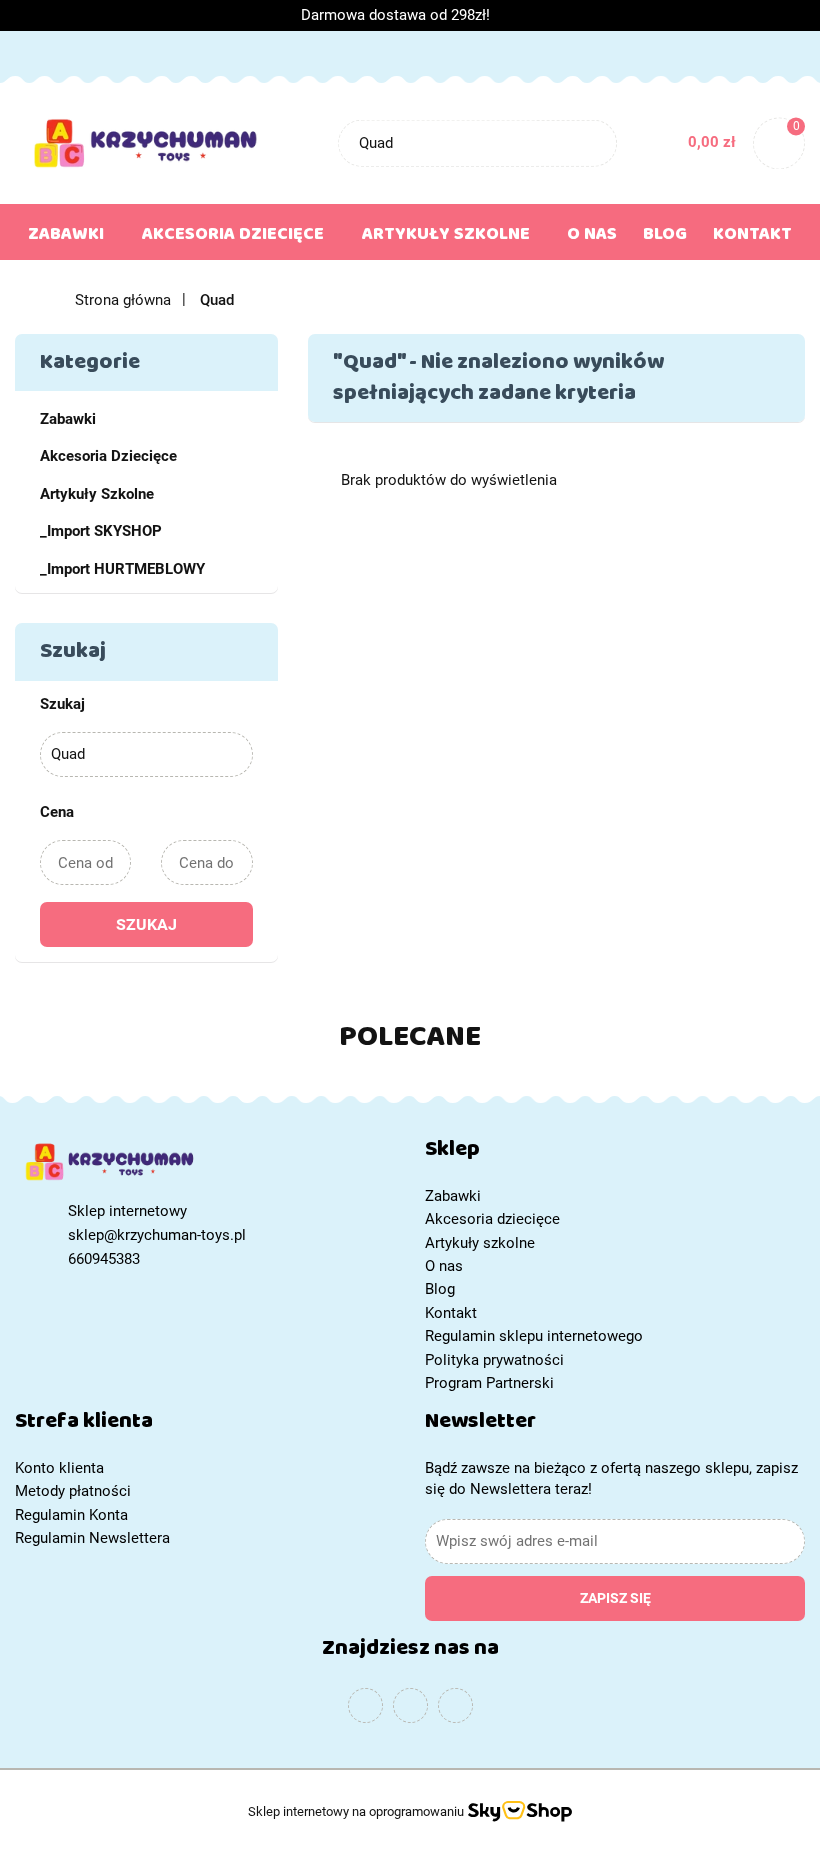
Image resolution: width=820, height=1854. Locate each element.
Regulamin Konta (71, 1515)
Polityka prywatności (494, 1360)
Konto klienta (59, 1468)
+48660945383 (33, 54)
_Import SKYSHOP (101, 531)
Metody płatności (73, 1491)
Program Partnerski (489, 1383)
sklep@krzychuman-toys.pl (157, 1235)
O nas (592, 238)
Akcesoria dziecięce (235, 238)
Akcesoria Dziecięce (108, 456)
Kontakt (752, 238)
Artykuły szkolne (448, 238)
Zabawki (68, 238)
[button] (615, 1153)
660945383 (104, 1259)
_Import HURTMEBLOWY (122, 569)
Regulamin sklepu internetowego (534, 1336)
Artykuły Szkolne (97, 494)
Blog (665, 238)
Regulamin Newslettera (92, 1538)
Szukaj (146, 924)
